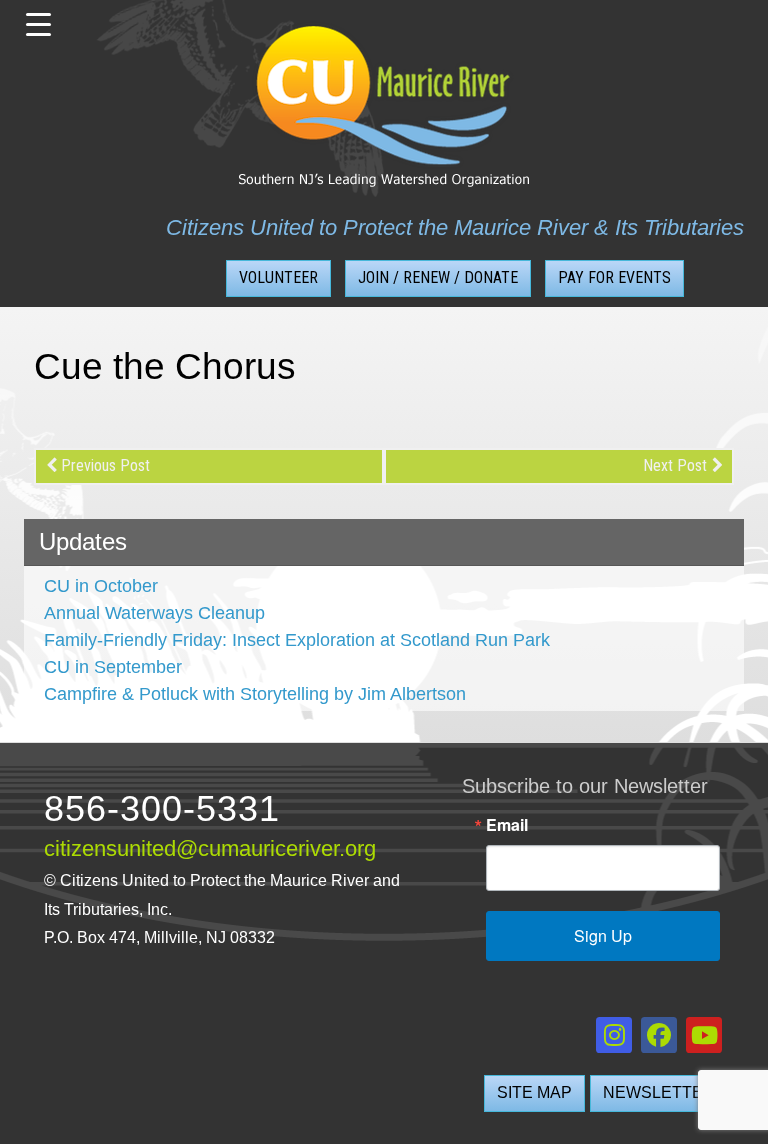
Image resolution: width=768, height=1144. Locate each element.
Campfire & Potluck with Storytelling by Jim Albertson (255, 694)
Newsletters (664, 1092)
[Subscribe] (704, 1035)
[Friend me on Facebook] (659, 1035)
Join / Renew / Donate (438, 277)
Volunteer (278, 277)
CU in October (101, 586)
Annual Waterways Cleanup (154, 613)
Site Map (534, 1092)
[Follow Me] (614, 1035)
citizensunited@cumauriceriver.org (210, 849)
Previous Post (105, 465)
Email (507, 825)
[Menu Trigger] (38, 25)
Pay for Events (614, 277)
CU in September (113, 667)
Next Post (675, 465)
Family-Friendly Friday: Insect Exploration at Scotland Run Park (297, 640)
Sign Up (603, 935)
